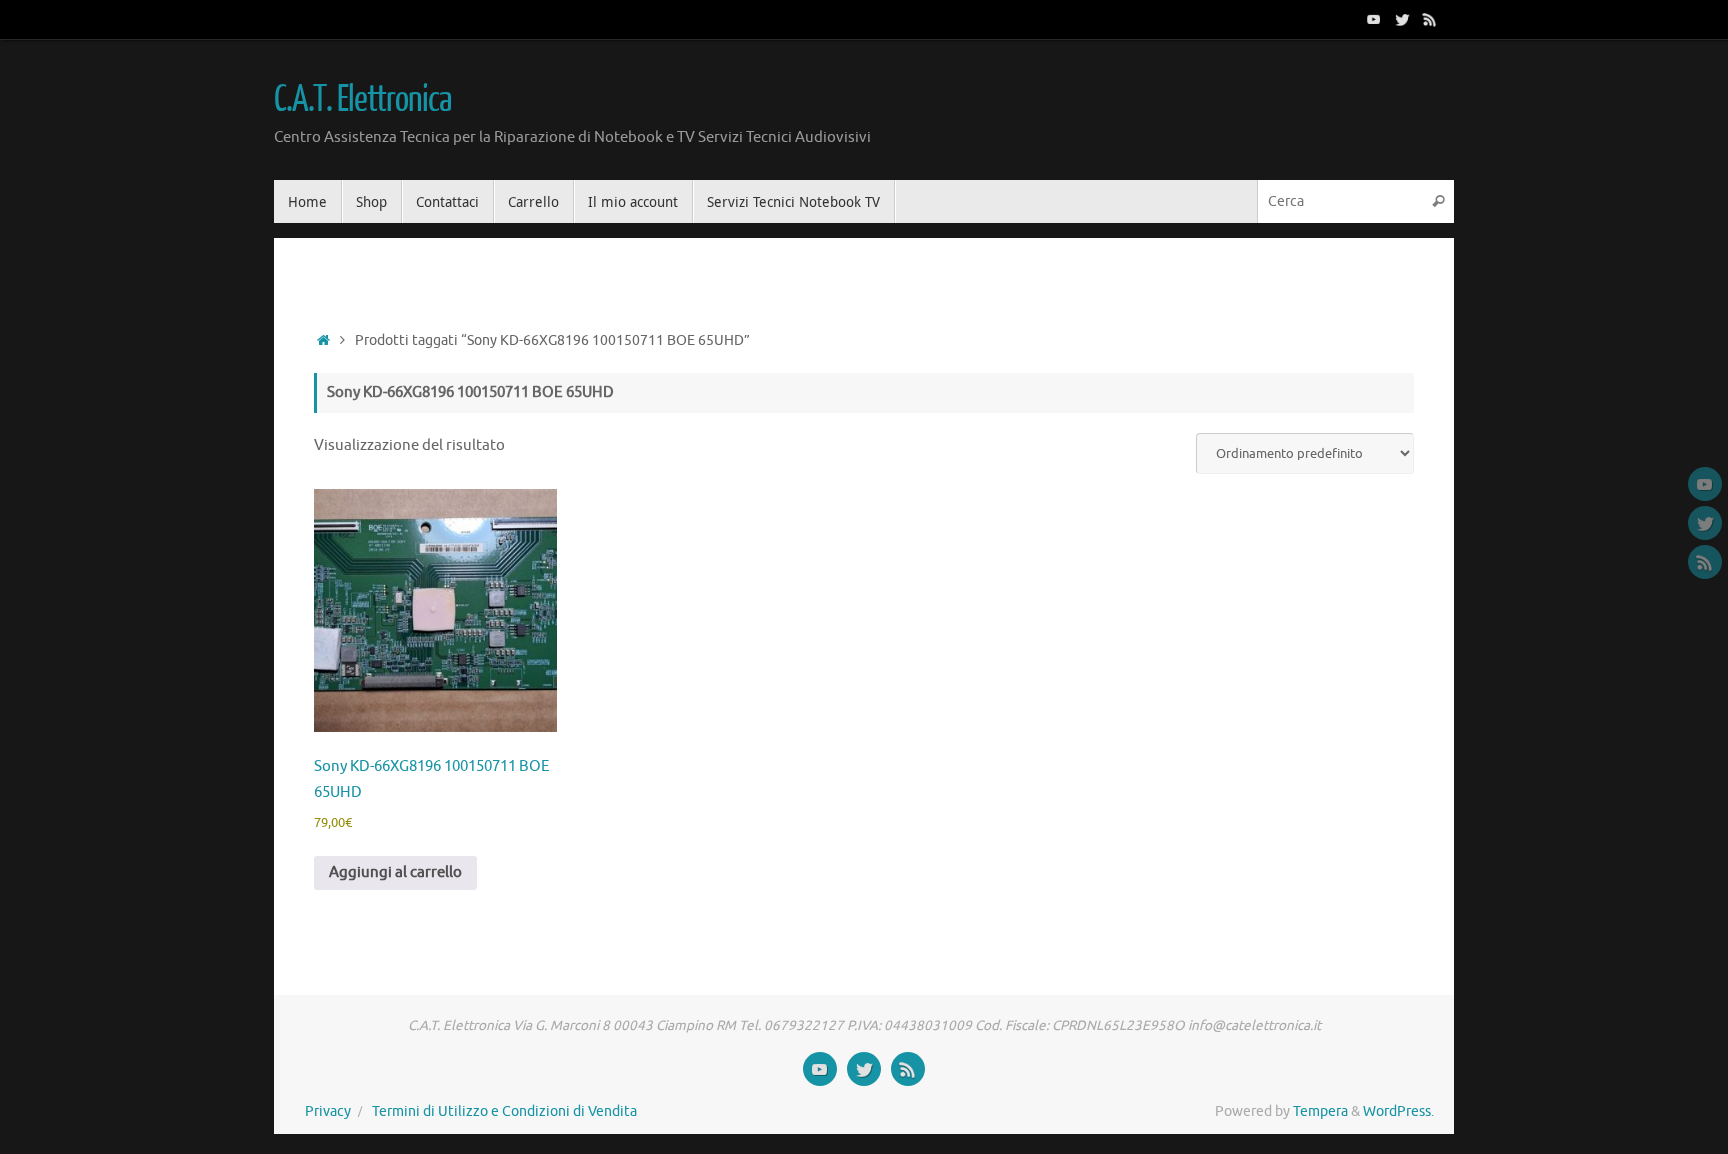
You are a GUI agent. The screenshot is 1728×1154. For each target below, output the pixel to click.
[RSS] (1430, 19)
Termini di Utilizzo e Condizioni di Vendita (504, 1111)
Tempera (1320, 1111)
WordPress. (1398, 1111)
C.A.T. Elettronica (362, 100)
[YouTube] (1374, 19)
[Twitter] (1402, 19)
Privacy (328, 1111)
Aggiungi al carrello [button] (395, 872)
